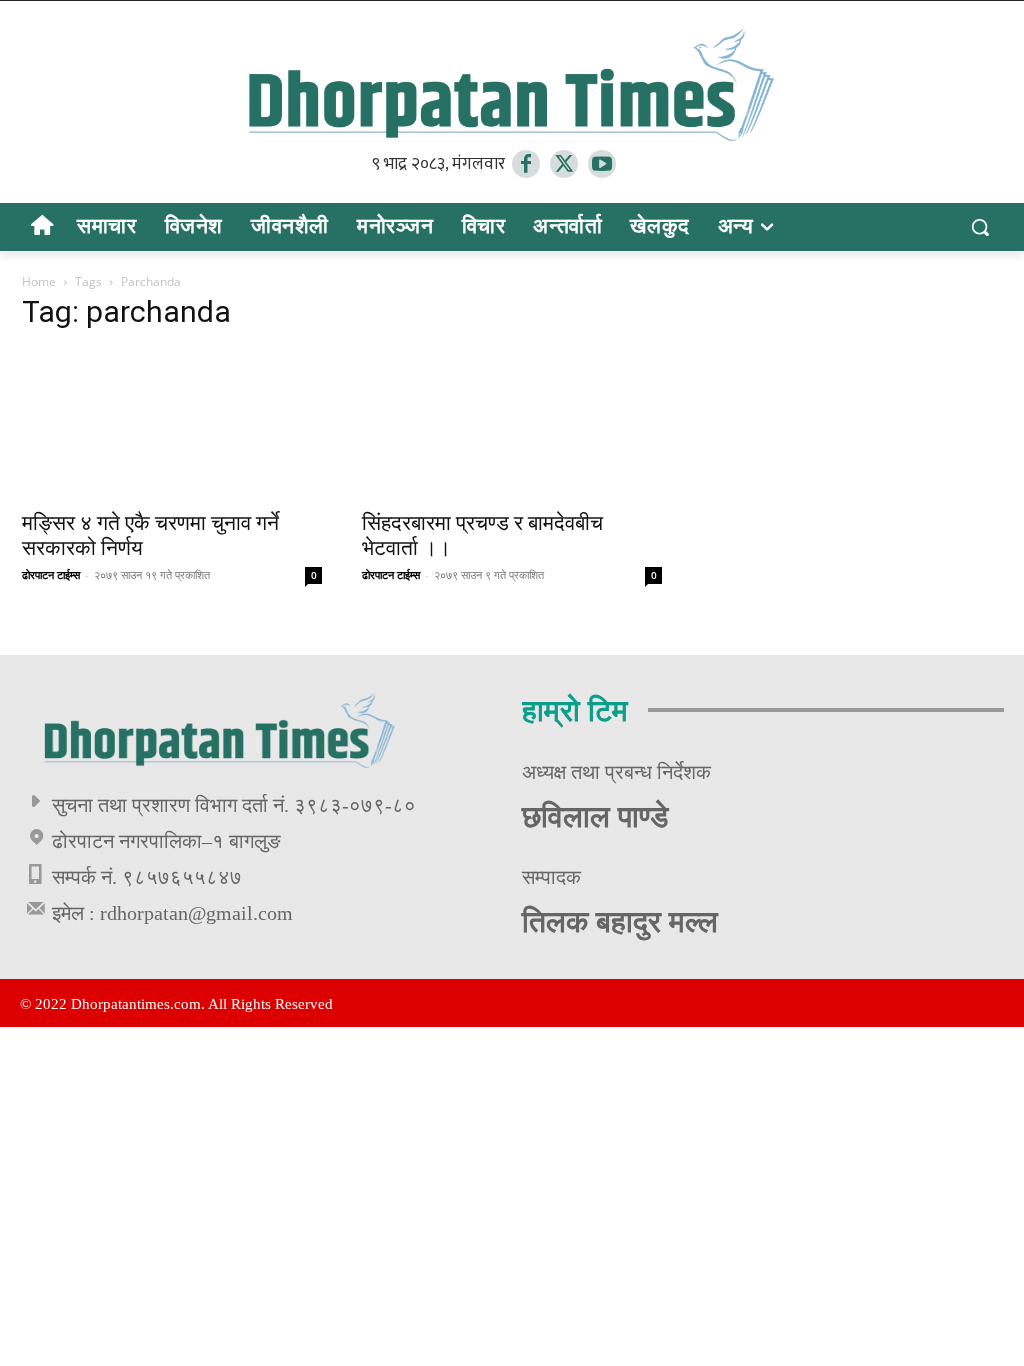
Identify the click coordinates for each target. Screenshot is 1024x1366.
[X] (564, 164)
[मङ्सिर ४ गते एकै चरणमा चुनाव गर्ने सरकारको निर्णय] (172, 424)
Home (39, 281)
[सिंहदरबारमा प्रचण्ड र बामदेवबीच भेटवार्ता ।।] (512, 424)
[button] (980, 227)
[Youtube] (602, 164)
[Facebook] (526, 164)
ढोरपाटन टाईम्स (51, 574)
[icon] (41, 228)
